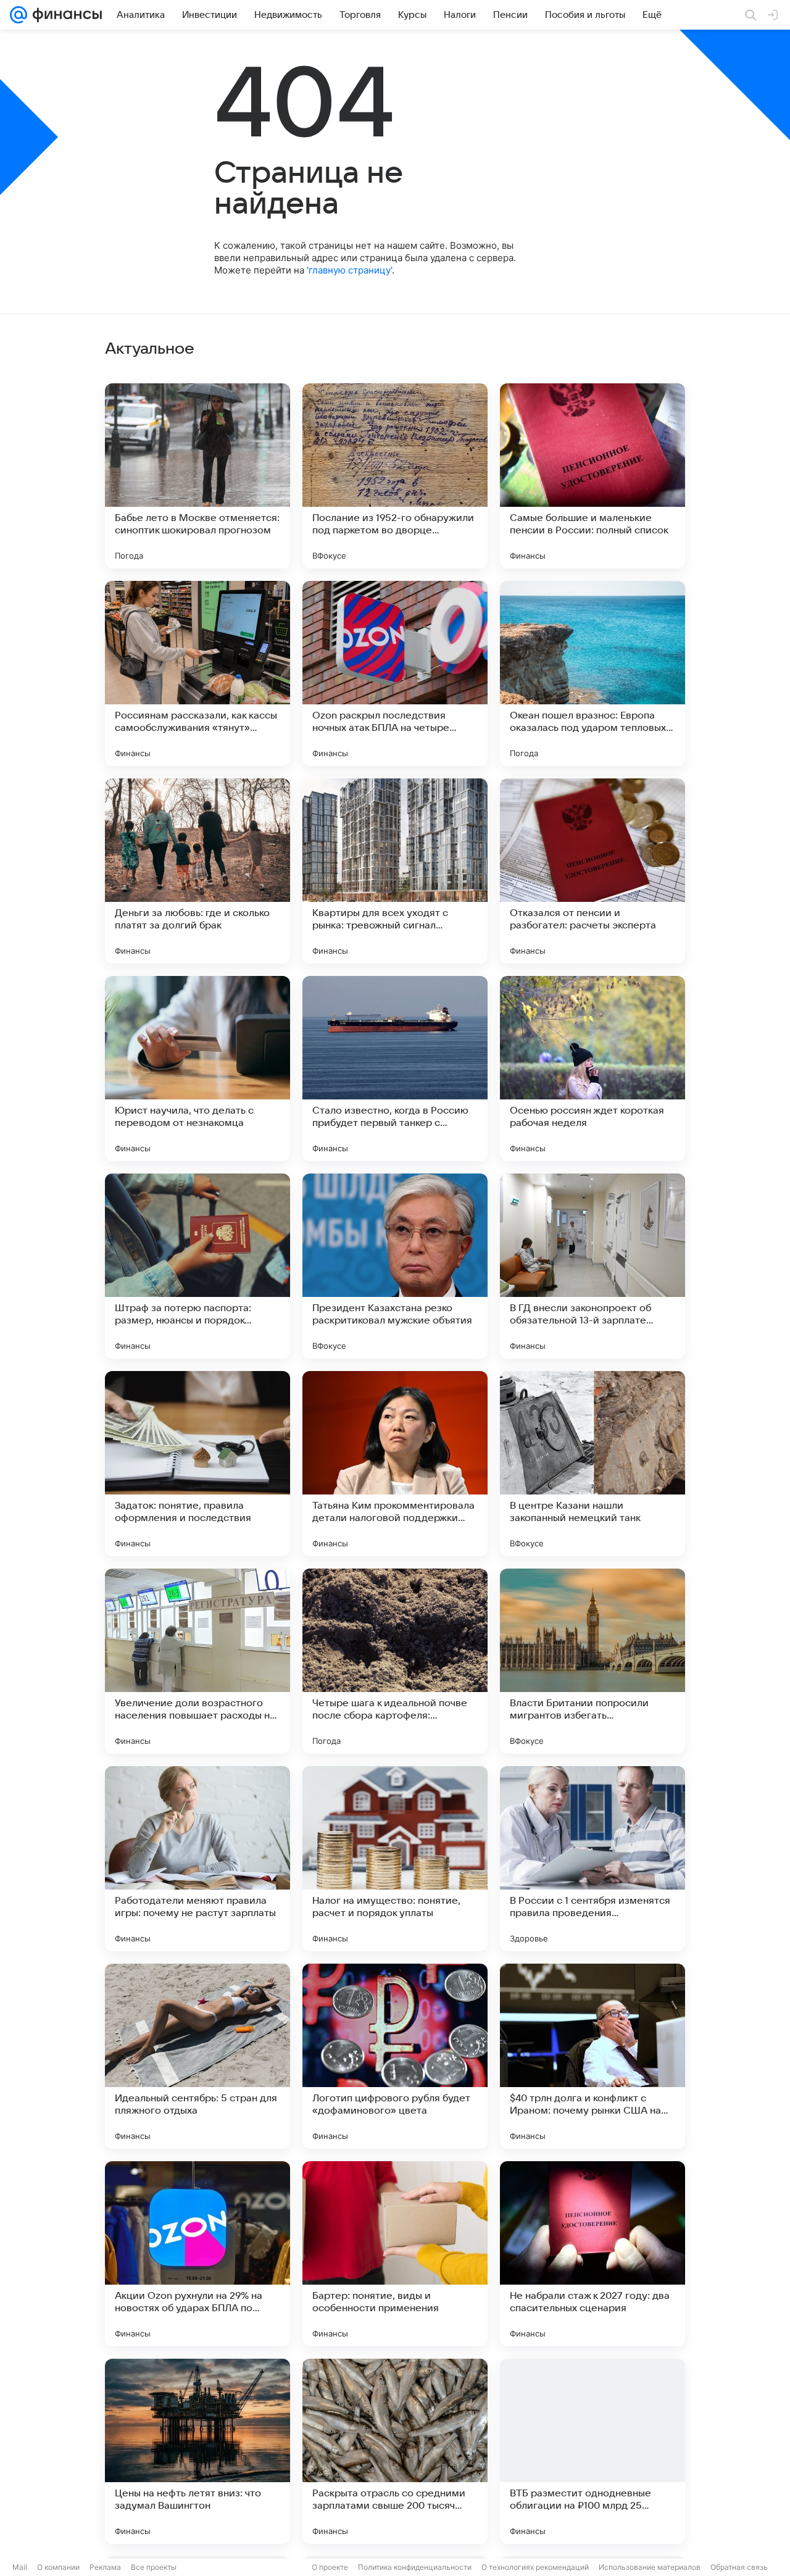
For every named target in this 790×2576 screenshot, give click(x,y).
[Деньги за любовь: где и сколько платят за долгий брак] (197, 871)
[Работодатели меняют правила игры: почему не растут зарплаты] (197, 1859)
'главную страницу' (349, 270)
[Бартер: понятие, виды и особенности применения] (395, 2254)
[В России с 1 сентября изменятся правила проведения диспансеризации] (592, 1859)
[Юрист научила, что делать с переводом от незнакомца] (197, 1069)
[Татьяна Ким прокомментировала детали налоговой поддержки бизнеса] (395, 1464)
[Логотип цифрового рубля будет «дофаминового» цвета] (395, 2056)
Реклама (105, 2567)
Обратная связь (739, 2567)
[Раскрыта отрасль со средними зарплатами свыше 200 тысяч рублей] (395, 2451)
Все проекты (154, 2567)
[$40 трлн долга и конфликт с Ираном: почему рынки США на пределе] (592, 2056)
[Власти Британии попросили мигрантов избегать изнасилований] (592, 1661)
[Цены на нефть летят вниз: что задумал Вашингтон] (197, 2451)
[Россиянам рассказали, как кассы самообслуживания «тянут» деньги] (197, 673)
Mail (20, 2567)
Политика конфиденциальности (415, 2567)
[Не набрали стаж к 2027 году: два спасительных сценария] (592, 2254)
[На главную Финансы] (64, 15)
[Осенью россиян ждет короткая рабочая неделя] (592, 1069)
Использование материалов (650, 2567)
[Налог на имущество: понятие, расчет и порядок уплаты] (395, 1859)
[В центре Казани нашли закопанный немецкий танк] (592, 1464)
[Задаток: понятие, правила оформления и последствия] (197, 1464)
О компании (58, 2567)
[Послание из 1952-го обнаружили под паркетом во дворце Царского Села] (395, 476)
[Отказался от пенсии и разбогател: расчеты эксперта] (592, 871)
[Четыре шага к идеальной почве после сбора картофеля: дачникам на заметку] (395, 1661)
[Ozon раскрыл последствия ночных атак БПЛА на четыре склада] (395, 673)
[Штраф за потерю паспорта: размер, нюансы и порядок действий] (197, 1266)
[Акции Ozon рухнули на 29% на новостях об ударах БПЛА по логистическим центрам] (197, 2254)
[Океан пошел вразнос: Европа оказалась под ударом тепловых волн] (592, 673)
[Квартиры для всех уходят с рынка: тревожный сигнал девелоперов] (395, 871)
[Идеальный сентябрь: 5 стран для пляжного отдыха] (197, 2056)
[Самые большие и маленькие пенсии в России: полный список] (592, 476)
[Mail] (19, 15)
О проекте (330, 2567)
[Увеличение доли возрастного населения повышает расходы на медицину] (197, 1661)
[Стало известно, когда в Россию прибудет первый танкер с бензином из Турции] (395, 1069)
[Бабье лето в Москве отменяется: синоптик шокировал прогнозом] (197, 476)
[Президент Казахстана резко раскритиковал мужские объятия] (395, 1266)
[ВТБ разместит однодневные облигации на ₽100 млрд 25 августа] (592, 2451)
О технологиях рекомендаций (535, 2567)
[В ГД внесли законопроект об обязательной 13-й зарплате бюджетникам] (592, 1266)
